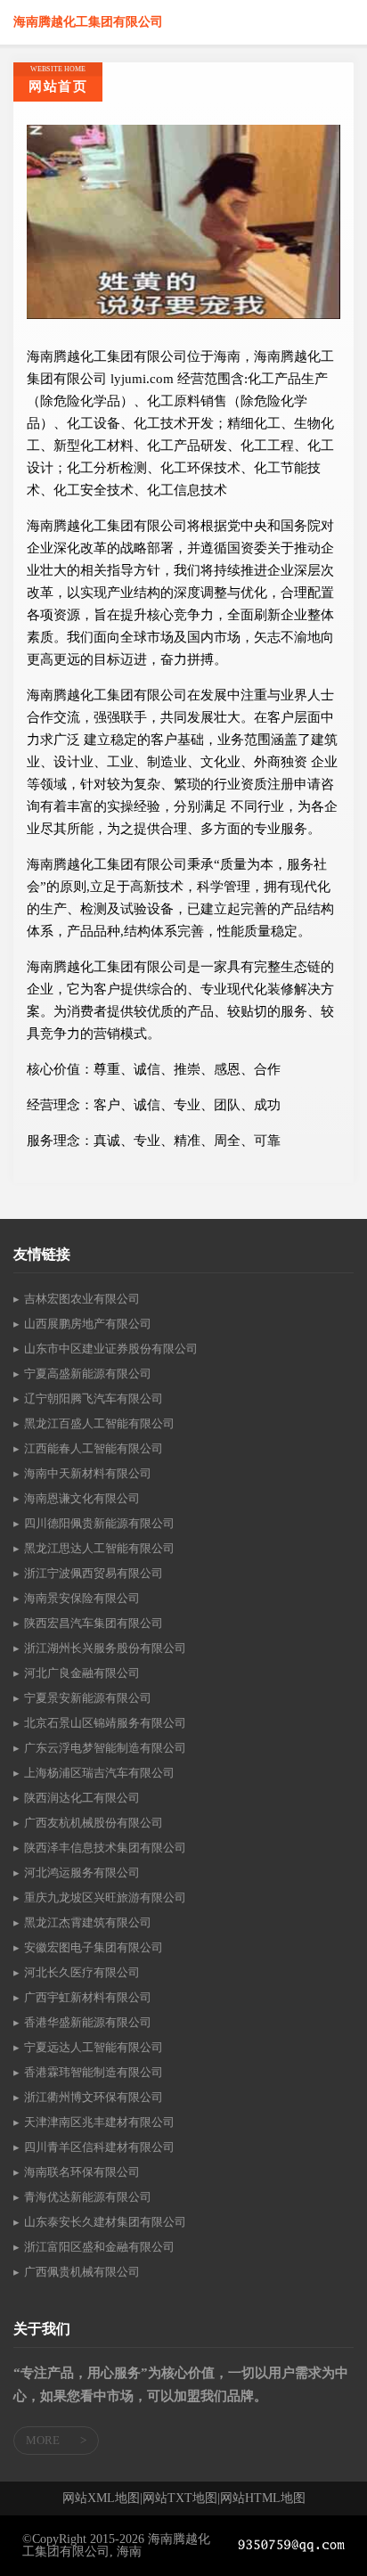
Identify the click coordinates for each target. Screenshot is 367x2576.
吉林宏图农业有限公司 (82, 1299)
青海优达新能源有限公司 (88, 2197)
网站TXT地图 (180, 2498)
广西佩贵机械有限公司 (82, 2272)
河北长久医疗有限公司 (82, 1972)
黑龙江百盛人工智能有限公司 (99, 1423)
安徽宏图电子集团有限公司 (94, 1947)
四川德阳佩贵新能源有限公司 (99, 1523)
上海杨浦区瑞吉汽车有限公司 (99, 1773)
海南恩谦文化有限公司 (82, 1498)
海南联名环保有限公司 (82, 2172)
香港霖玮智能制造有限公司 (94, 2072)
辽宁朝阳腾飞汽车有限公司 (94, 1398)
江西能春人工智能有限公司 (94, 1448)
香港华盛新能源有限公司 (88, 2022)
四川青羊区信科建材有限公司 (99, 2147)
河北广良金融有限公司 (82, 1673)
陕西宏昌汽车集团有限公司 (94, 1623)
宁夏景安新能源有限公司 (88, 1698)
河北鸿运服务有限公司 (82, 1873)
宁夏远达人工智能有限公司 (94, 2047)
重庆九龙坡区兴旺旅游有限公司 (105, 1897)
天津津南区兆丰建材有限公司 (99, 2122)
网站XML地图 (101, 2498)
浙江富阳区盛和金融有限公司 (99, 2247)
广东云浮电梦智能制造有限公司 (105, 1748)
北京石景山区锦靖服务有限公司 (105, 1723)
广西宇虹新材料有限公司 (88, 1997)
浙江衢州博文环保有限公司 (94, 2097)
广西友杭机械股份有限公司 (94, 1823)
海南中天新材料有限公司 (88, 1473)
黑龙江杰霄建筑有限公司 (88, 1922)
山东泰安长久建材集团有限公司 (105, 2222)
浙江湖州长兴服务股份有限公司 (105, 1648)
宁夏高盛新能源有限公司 (88, 1374)
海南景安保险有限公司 (82, 1598)
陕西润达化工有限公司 (82, 1798)
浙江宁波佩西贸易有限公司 (94, 1573)
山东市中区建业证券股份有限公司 (111, 1349)
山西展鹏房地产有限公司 (88, 1324)
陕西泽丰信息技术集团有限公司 (105, 1848)
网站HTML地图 (263, 2498)
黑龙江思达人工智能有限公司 (99, 1548)
